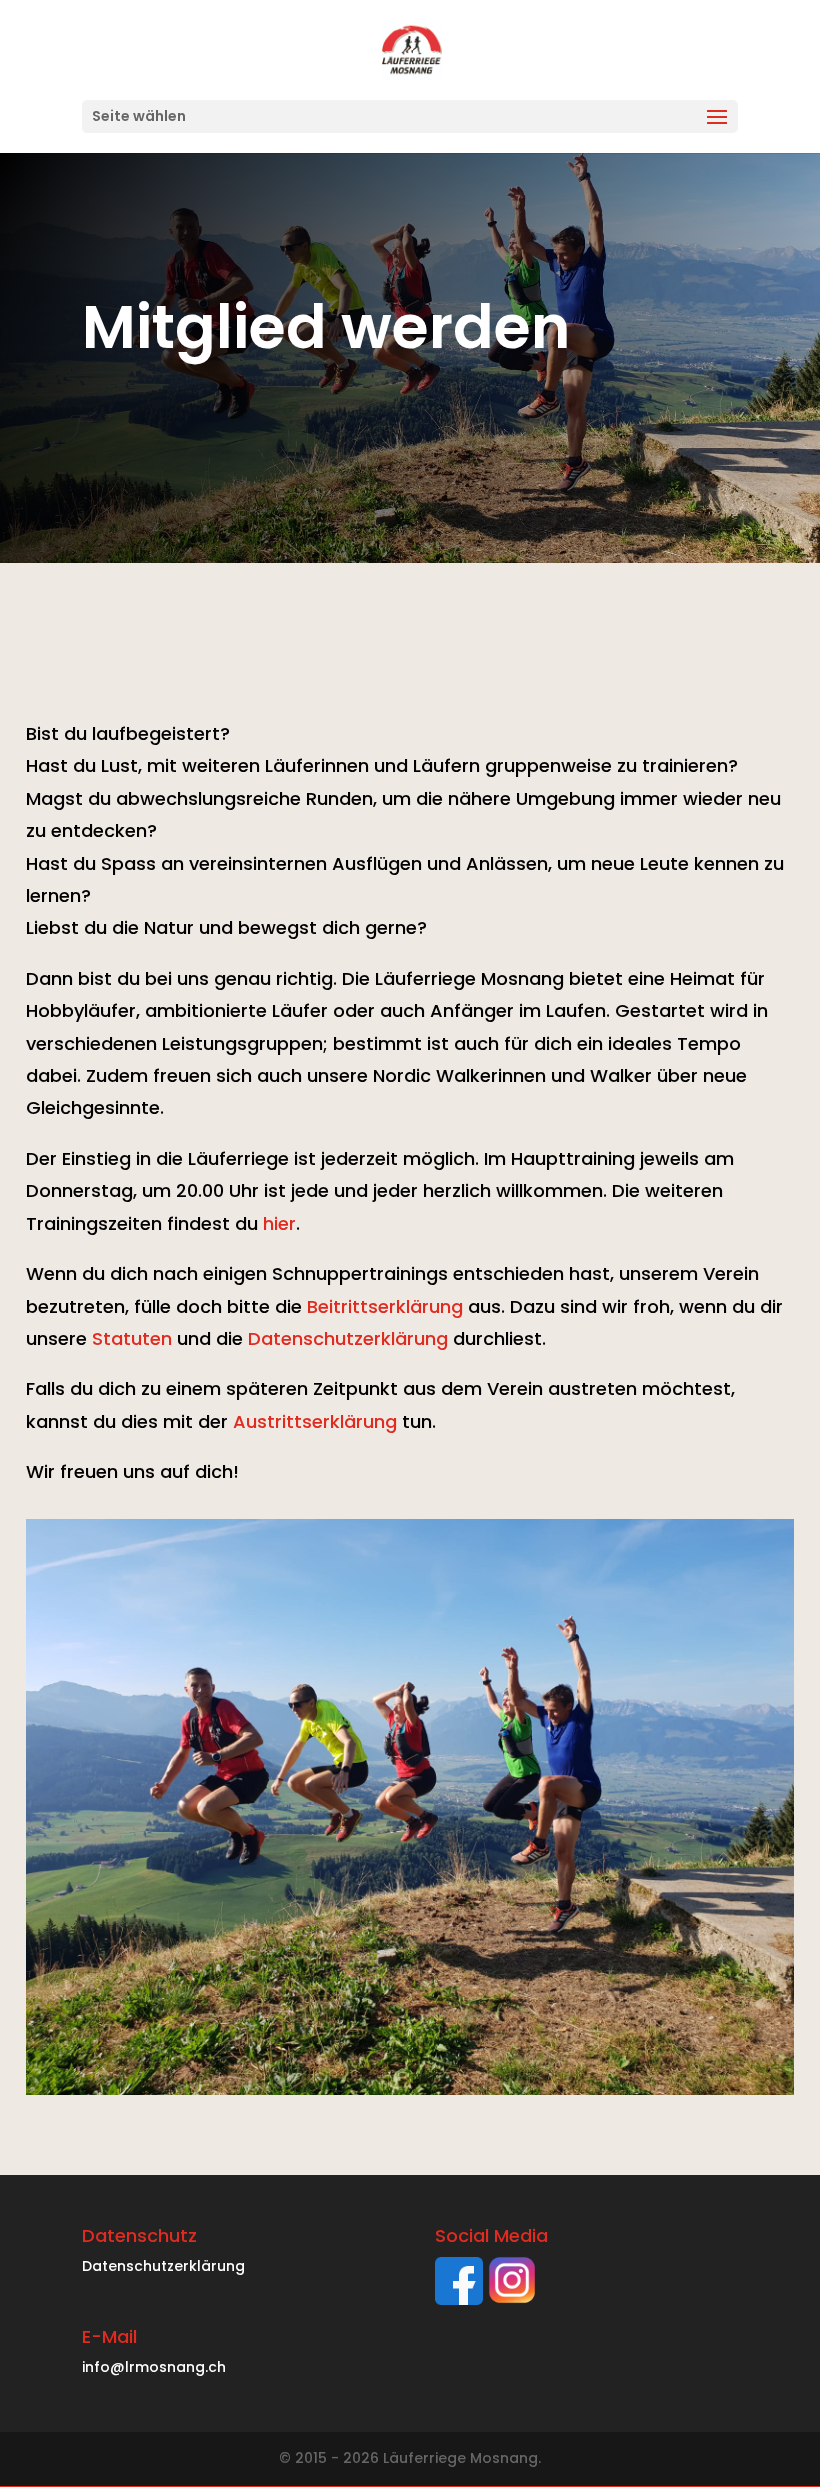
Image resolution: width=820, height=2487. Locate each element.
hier (279, 1223)
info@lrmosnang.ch (154, 2367)
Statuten (132, 1338)
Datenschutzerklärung (348, 1338)
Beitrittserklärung (385, 1306)
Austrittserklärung (315, 1421)
